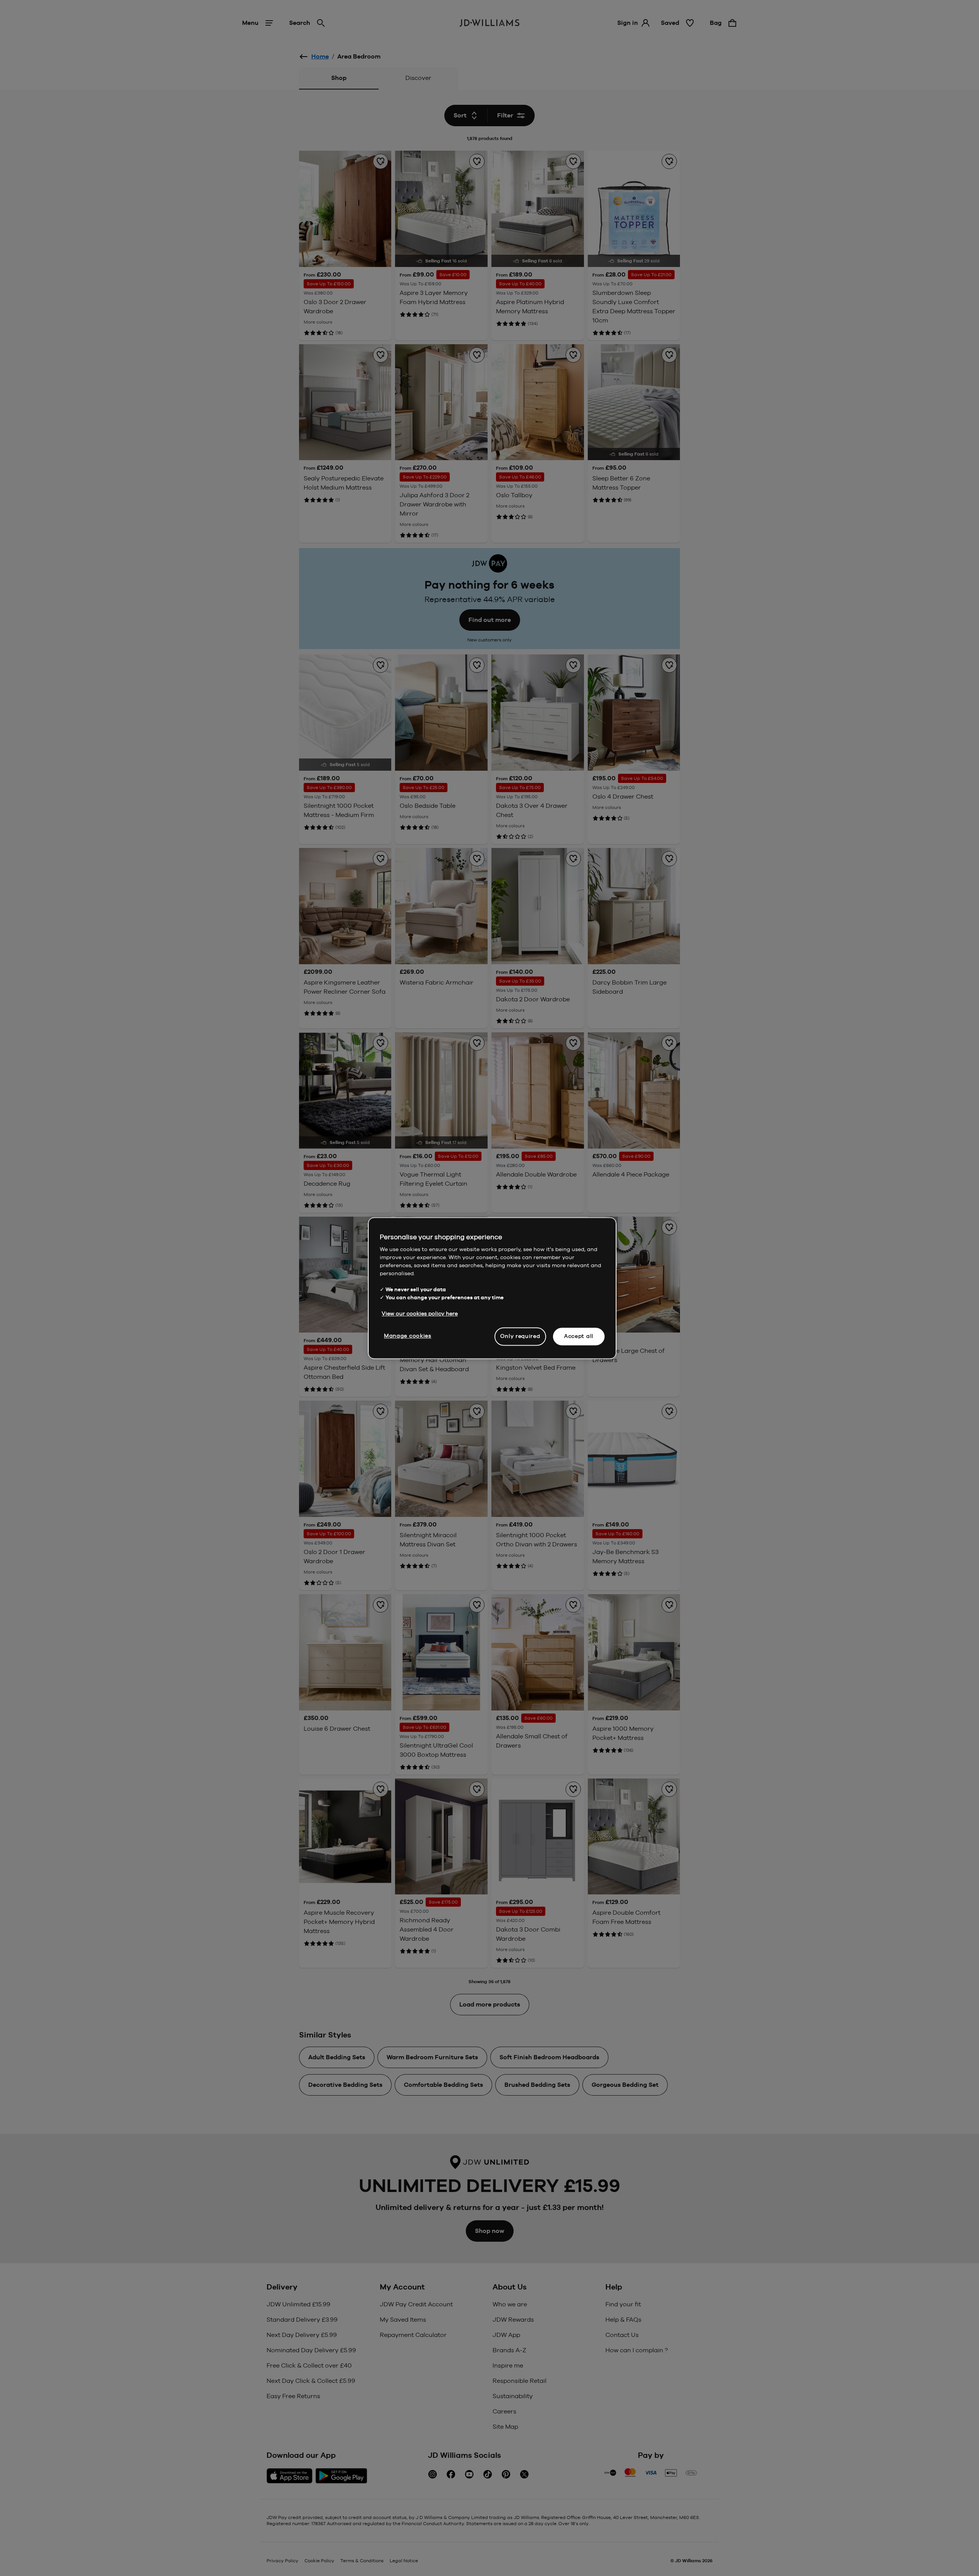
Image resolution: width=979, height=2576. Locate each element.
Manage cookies (408, 1336)
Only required (520, 1336)
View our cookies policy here (420, 1313)
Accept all (579, 1336)
